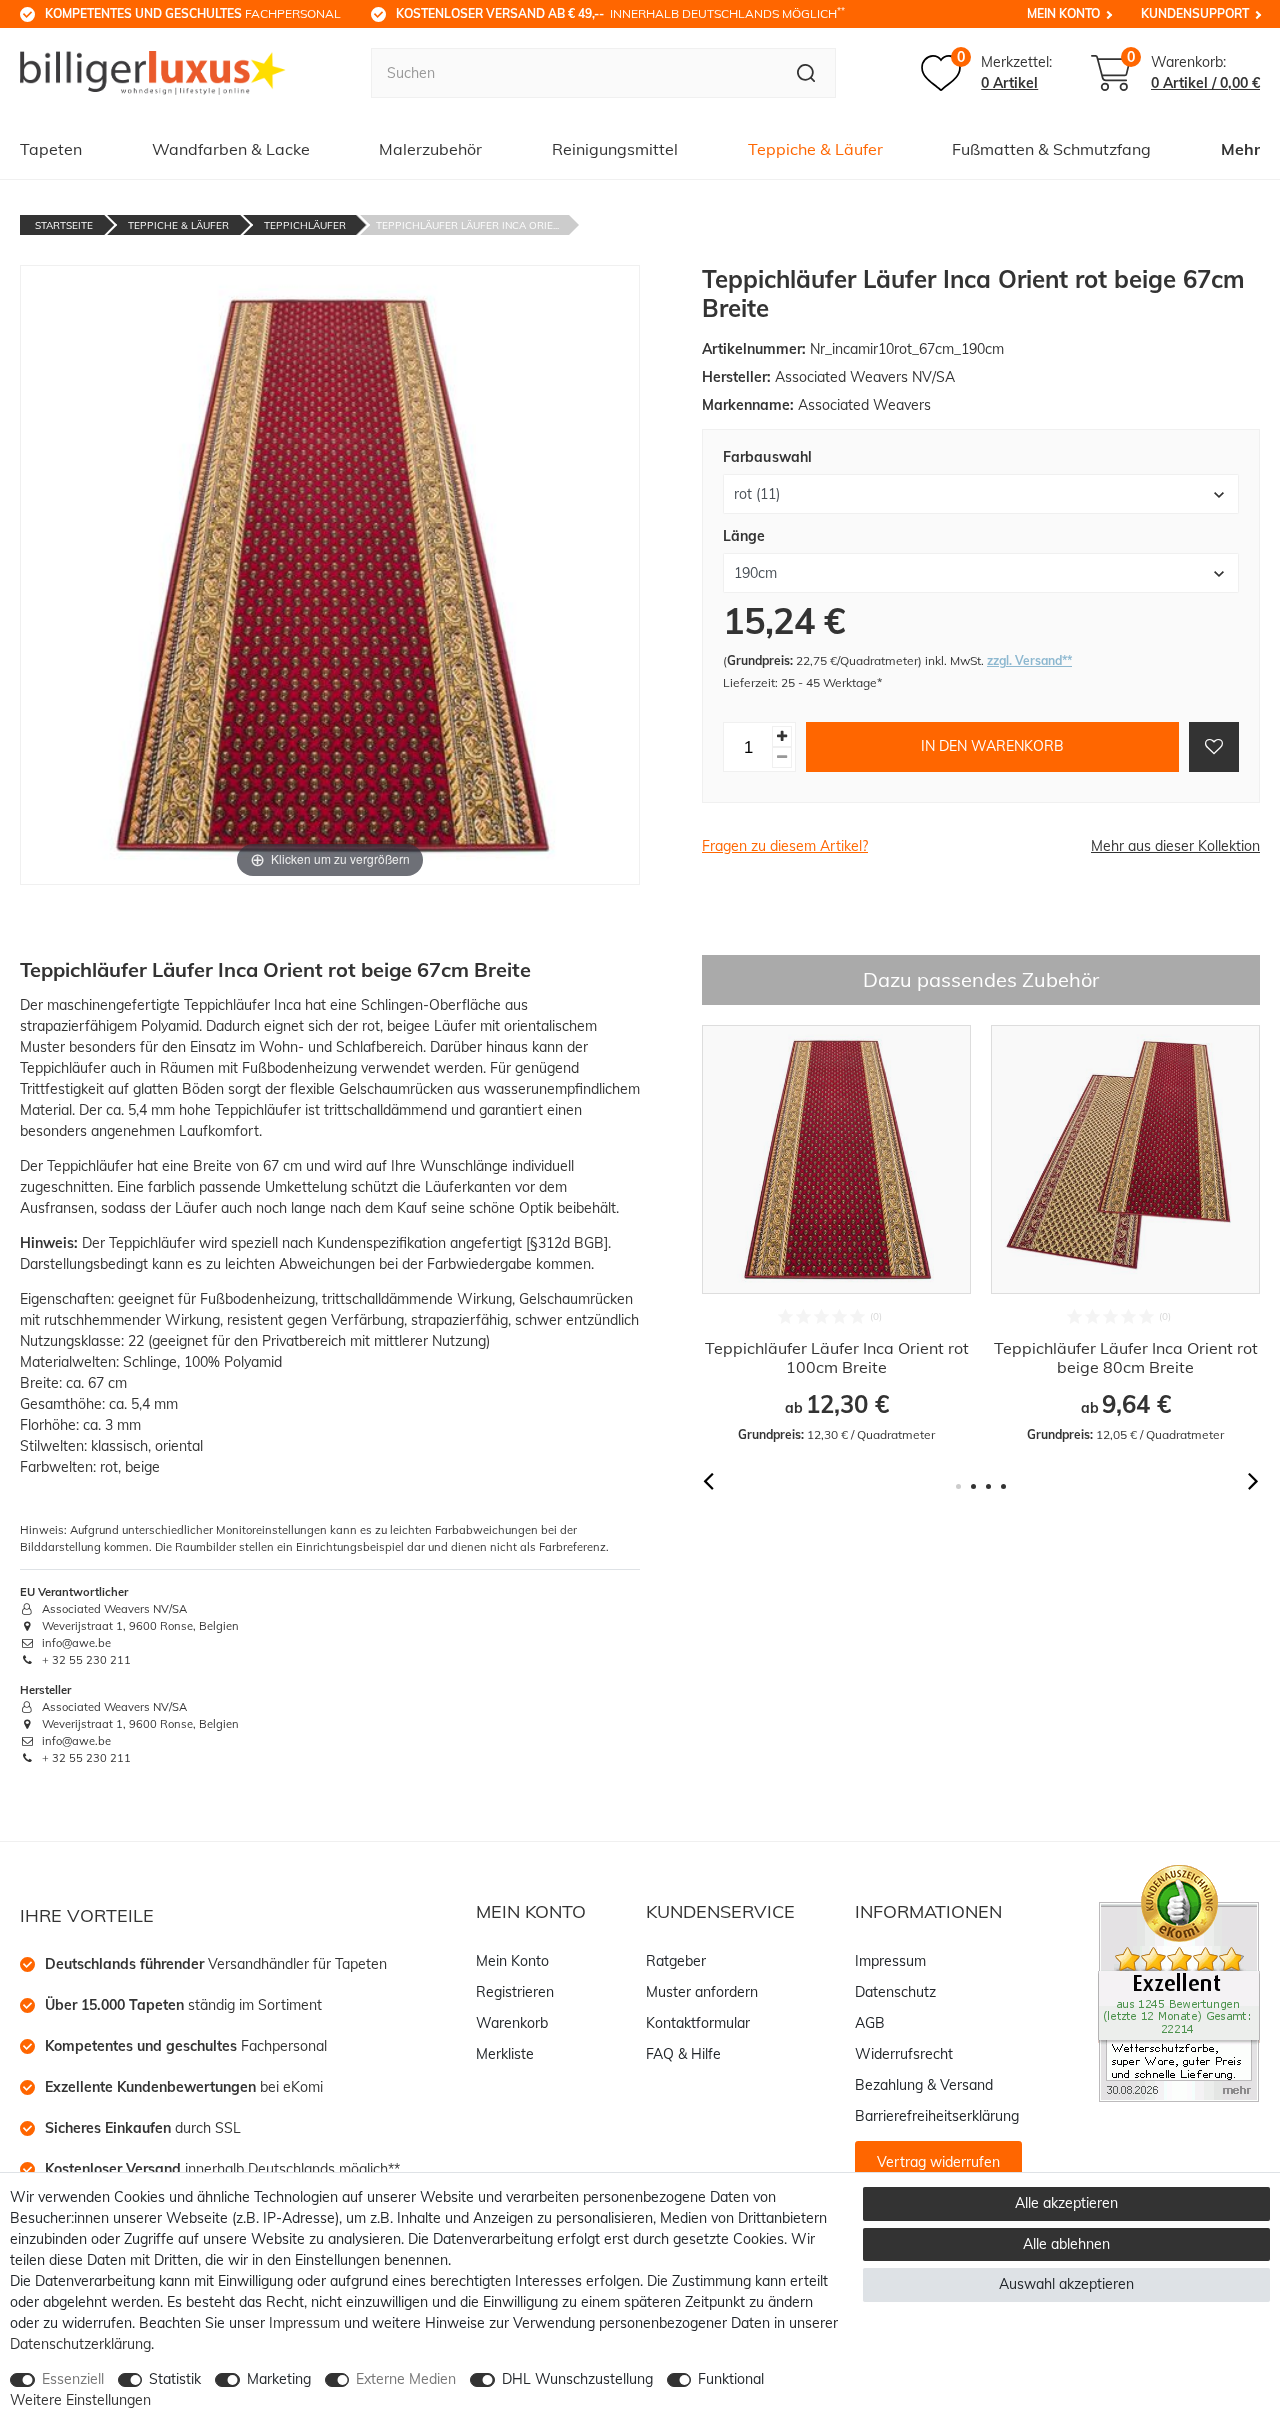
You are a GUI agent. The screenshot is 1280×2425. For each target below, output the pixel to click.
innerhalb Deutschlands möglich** (222, 2169)
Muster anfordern (702, 1992)
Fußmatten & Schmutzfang (1051, 149)
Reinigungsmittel (615, 149)
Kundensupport (1195, 13)
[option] (836, 1234)
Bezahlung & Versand (924, 2085)
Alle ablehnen (1066, 2244)
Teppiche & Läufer (815, 149)
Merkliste (505, 2054)
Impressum (890, 1961)
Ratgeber (676, 1961)
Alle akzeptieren (1066, 2203)
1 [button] (958, 1486)
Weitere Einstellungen (80, 2400)
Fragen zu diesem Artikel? (785, 846)
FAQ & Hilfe (683, 2054)
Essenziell (73, 2379)
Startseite (64, 225)
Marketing (279, 2379)
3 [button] (988, 1486)
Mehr (1240, 149)
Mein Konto (1063, 13)
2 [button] (973, 1486)
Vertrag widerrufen (938, 2162)
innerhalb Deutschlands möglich (620, 13)
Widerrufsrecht (904, 2054)
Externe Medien (406, 2379)
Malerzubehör (430, 149)
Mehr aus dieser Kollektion (1175, 846)
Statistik (175, 2379)
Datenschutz (895, 1992)
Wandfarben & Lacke (231, 149)
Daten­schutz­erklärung (80, 2344)
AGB (870, 2023)
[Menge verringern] (782, 756)
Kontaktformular (698, 2023)
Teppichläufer (305, 225)
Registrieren (515, 1992)
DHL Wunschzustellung (577, 2379)
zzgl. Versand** (1029, 659)
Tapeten (51, 149)
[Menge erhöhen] (782, 735)
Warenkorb (512, 2023)
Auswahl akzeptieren (1066, 2284)
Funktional (731, 2379)
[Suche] (806, 73)
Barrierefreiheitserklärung (937, 2116)
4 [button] (1003, 1486)
